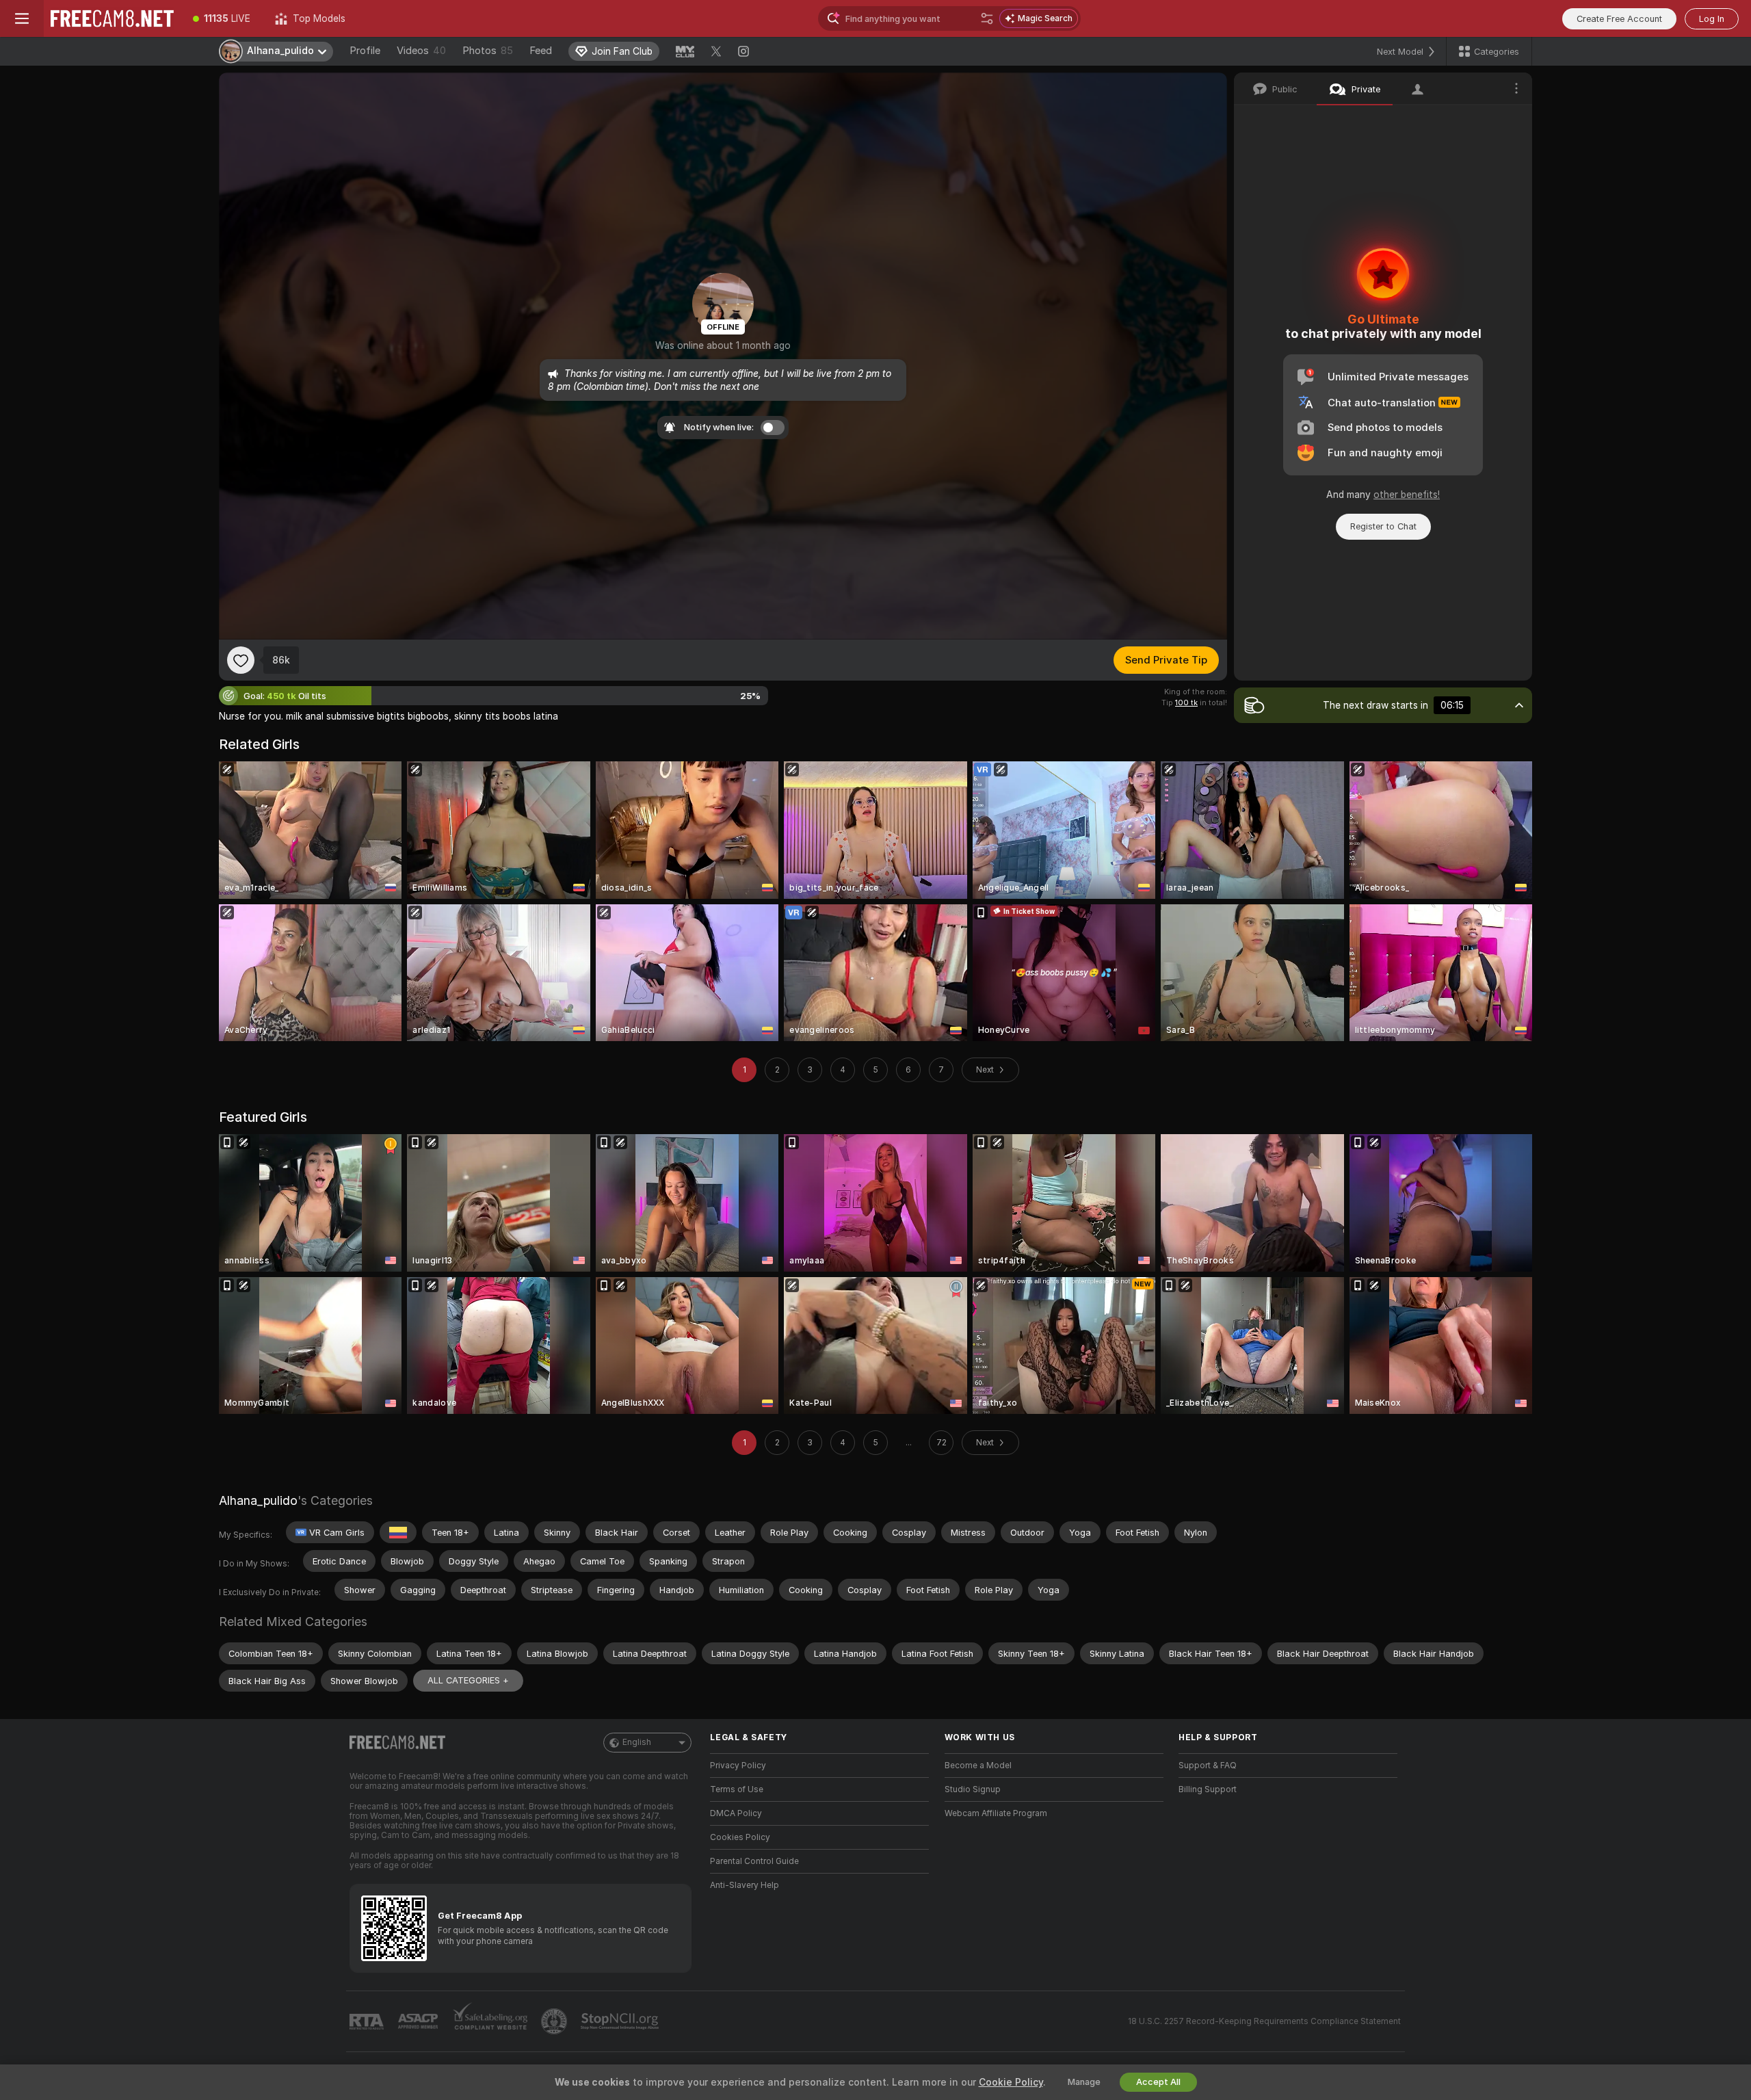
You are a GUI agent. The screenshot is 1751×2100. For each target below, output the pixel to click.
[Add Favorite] (241, 660)
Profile (365, 51)
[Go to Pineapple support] (555, 2021)
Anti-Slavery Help (745, 1885)
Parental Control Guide (754, 1861)
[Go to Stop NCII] (621, 2021)
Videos (421, 51)
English (637, 1742)
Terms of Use (737, 1789)
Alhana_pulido (258, 1500)
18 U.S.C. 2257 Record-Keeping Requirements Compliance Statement (1264, 2021)
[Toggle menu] (22, 18)
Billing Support (1208, 1789)
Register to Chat (1383, 526)
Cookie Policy (1011, 2082)
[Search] (987, 18)
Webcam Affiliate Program (996, 1813)
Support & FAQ (1208, 1766)
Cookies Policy (740, 1837)
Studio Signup (973, 1789)
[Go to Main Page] (112, 18)
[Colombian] (398, 1532)
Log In (1712, 19)
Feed (541, 51)
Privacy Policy (738, 1766)
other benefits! (1407, 495)
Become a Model (978, 1766)
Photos (488, 51)
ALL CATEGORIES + (468, 1680)
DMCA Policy (736, 1813)
